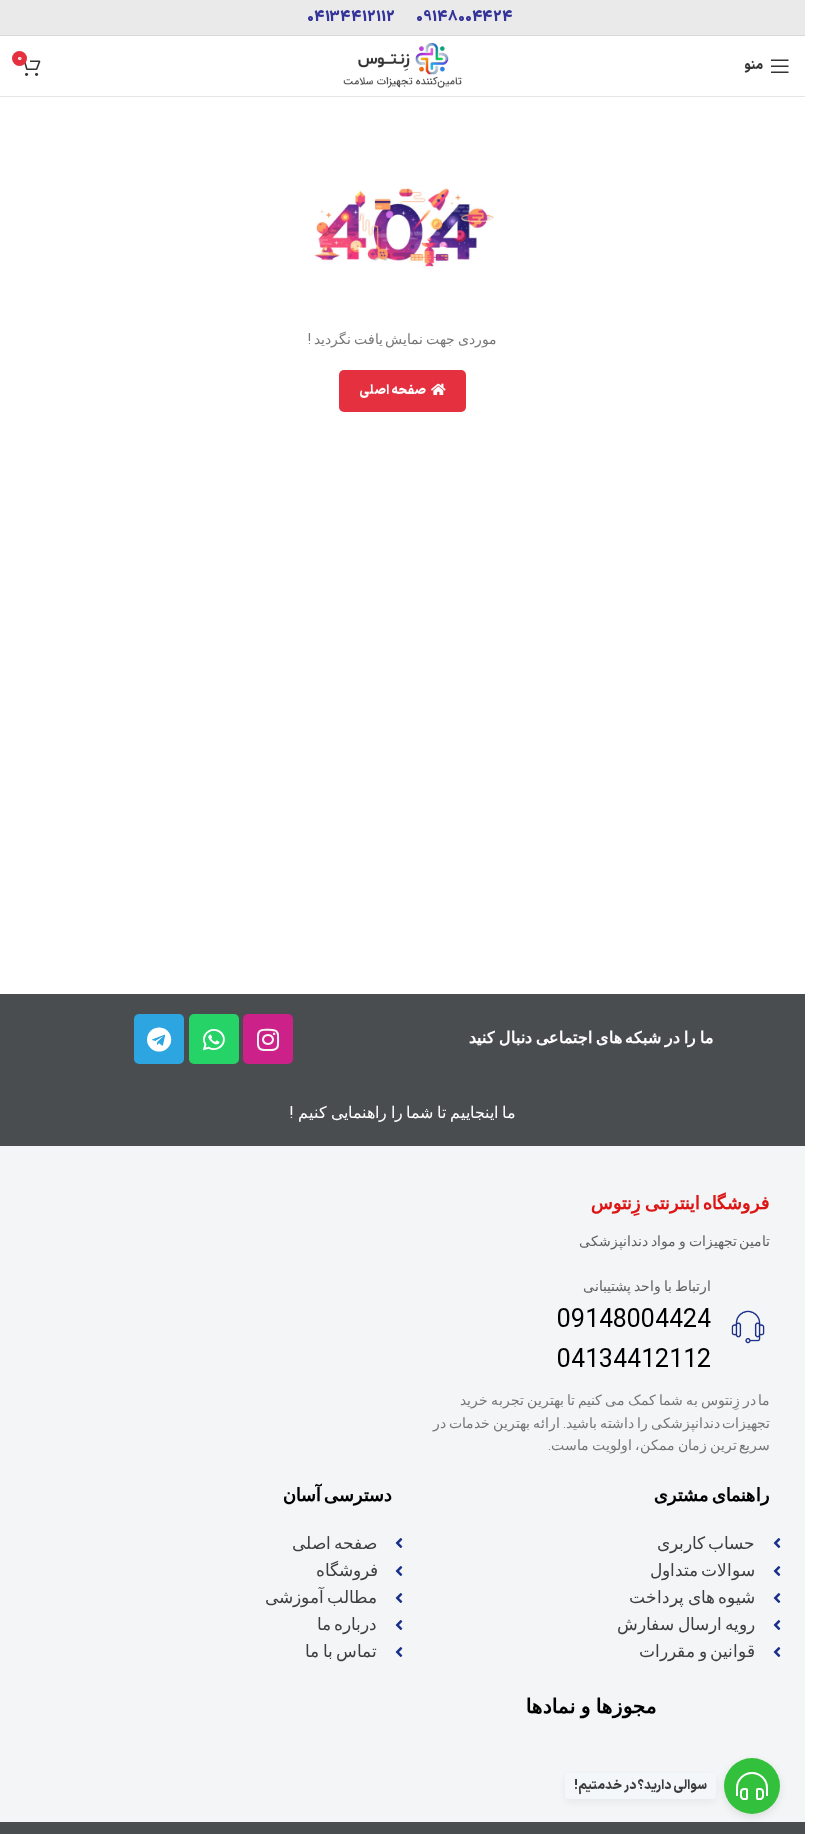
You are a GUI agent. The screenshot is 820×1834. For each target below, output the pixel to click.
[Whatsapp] (214, 1039)
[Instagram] (268, 1039)
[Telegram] (159, 1039)
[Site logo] (403, 65)
